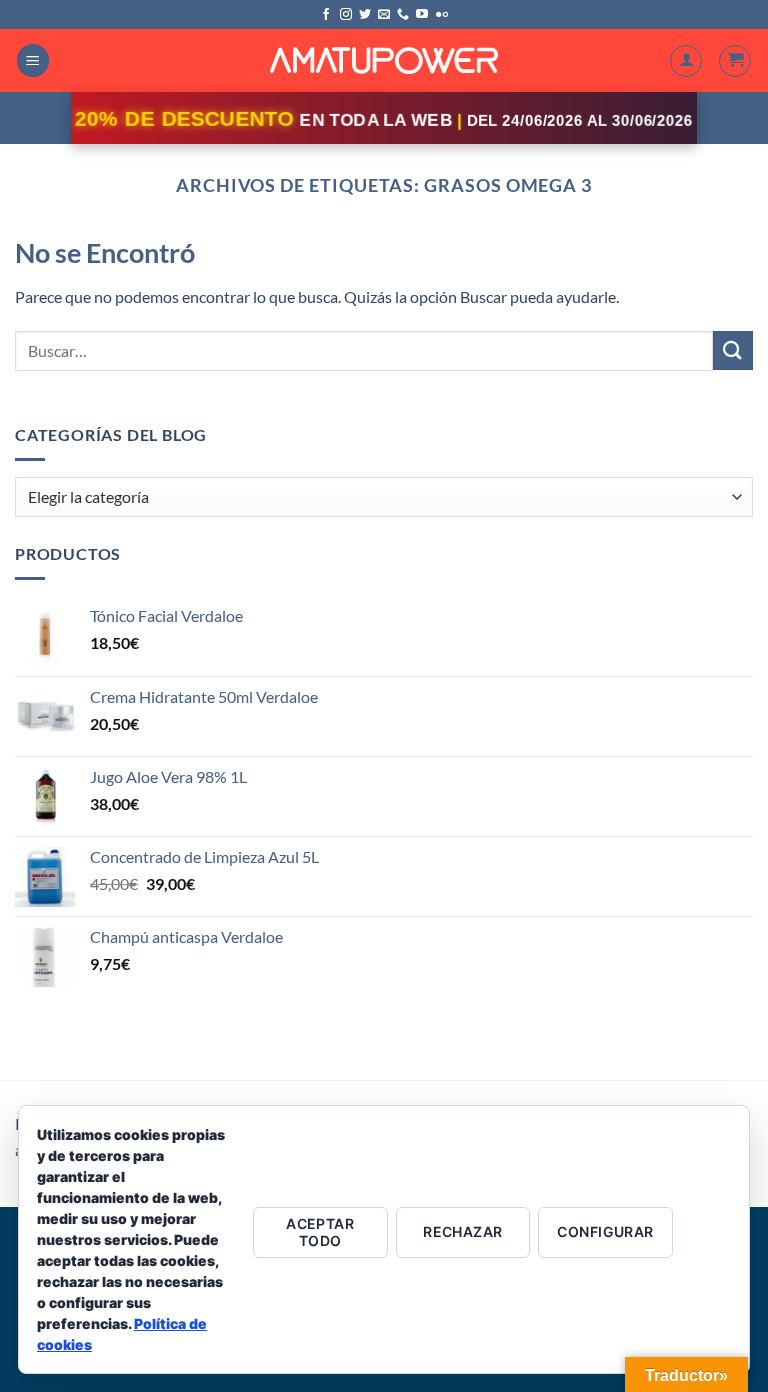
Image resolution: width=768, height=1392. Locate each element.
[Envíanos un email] (384, 15)
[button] (33, 60)
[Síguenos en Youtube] (422, 15)
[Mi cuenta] (686, 61)
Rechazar (462, 1231)
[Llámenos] (403, 15)
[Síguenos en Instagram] (346, 15)
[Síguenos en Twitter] (365, 15)
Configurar (605, 1231)
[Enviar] (733, 350)
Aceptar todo (320, 1232)
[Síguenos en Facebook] (326, 15)
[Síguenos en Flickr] (442, 15)
